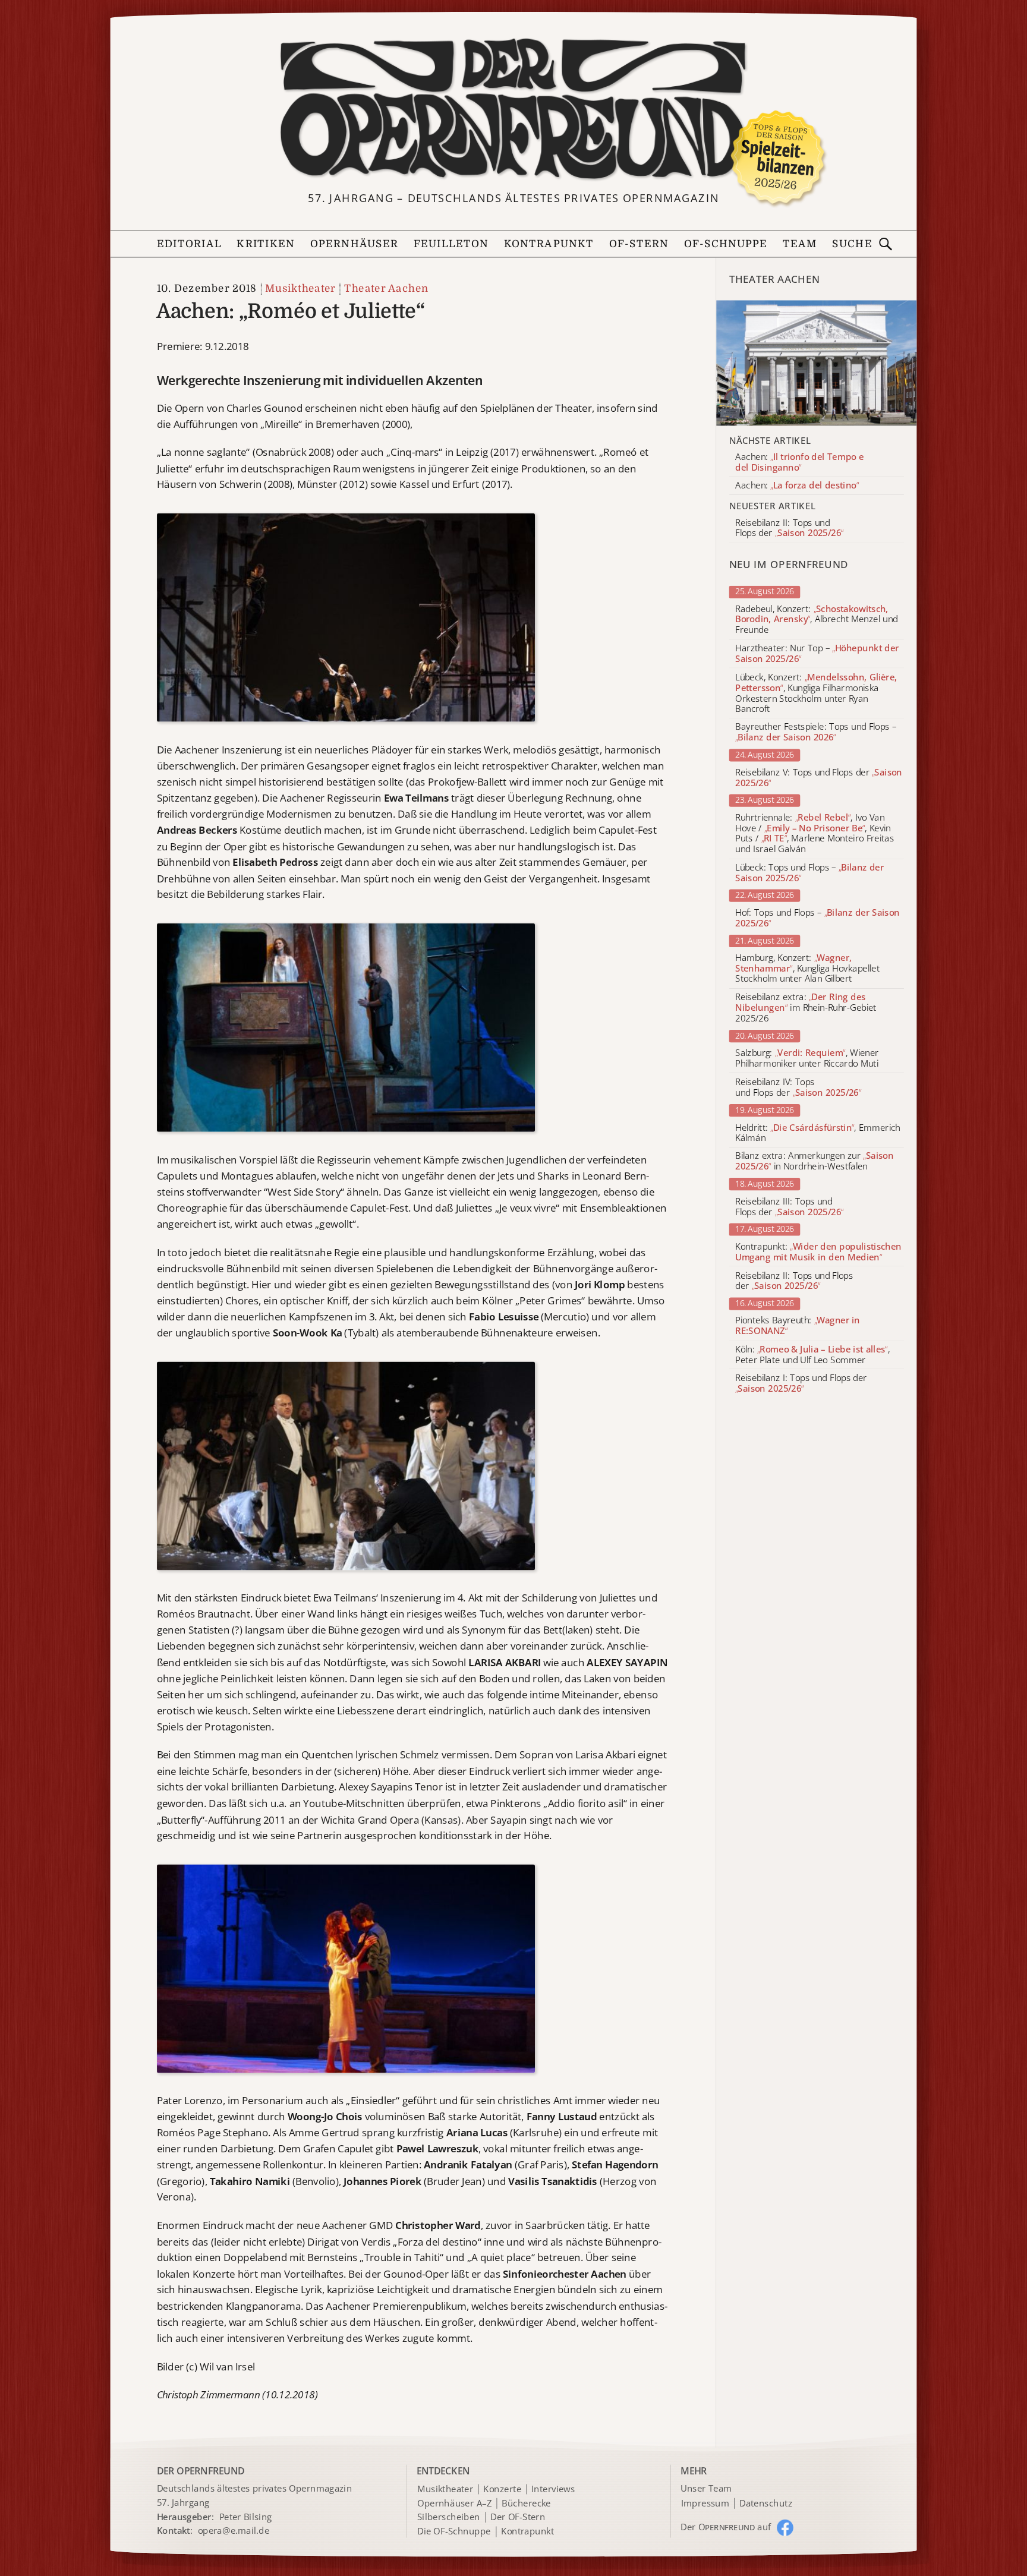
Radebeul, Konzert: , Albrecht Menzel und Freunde (816, 619)
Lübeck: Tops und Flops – (809, 873)
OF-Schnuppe (726, 244)
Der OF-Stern (518, 2518)
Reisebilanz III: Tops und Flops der (789, 1207)
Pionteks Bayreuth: (798, 1326)
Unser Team (706, 2488)
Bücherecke (526, 2504)
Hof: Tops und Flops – (817, 918)
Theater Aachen (386, 288)
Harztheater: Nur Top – (817, 654)
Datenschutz (766, 2504)
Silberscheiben (448, 2518)
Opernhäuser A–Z (454, 2504)
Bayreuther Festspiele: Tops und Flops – (816, 733)
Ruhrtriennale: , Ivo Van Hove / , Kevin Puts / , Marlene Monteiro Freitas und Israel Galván (815, 833)
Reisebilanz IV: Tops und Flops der (798, 1087)
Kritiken (266, 244)
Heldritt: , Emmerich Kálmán (818, 1133)
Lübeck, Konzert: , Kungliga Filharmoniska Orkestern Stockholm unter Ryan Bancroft (816, 693)
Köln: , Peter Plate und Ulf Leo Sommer (812, 1355)
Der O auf (726, 2527)
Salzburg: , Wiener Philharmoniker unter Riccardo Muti (807, 1059)
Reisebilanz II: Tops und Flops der (794, 1281)
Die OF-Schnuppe (454, 2531)
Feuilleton (451, 244)
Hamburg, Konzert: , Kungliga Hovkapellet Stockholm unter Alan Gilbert (807, 968)
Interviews (553, 2489)
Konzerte (502, 2489)
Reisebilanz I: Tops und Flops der (801, 1384)
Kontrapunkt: (818, 1252)
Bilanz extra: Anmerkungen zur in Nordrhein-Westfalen (814, 1162)
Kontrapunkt (549, 244)
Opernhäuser (354, 244)
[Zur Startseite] (513, 110)
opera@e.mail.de (234, 2530)
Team (800, 244)
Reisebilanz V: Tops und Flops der (819, 778)
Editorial (189, 244)
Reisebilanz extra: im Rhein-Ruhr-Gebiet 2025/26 (806, 1008)
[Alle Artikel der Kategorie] (817, 363)
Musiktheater (300, 288)
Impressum (705, 2504)
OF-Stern (639, 244)
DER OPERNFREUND (201, 2470)
